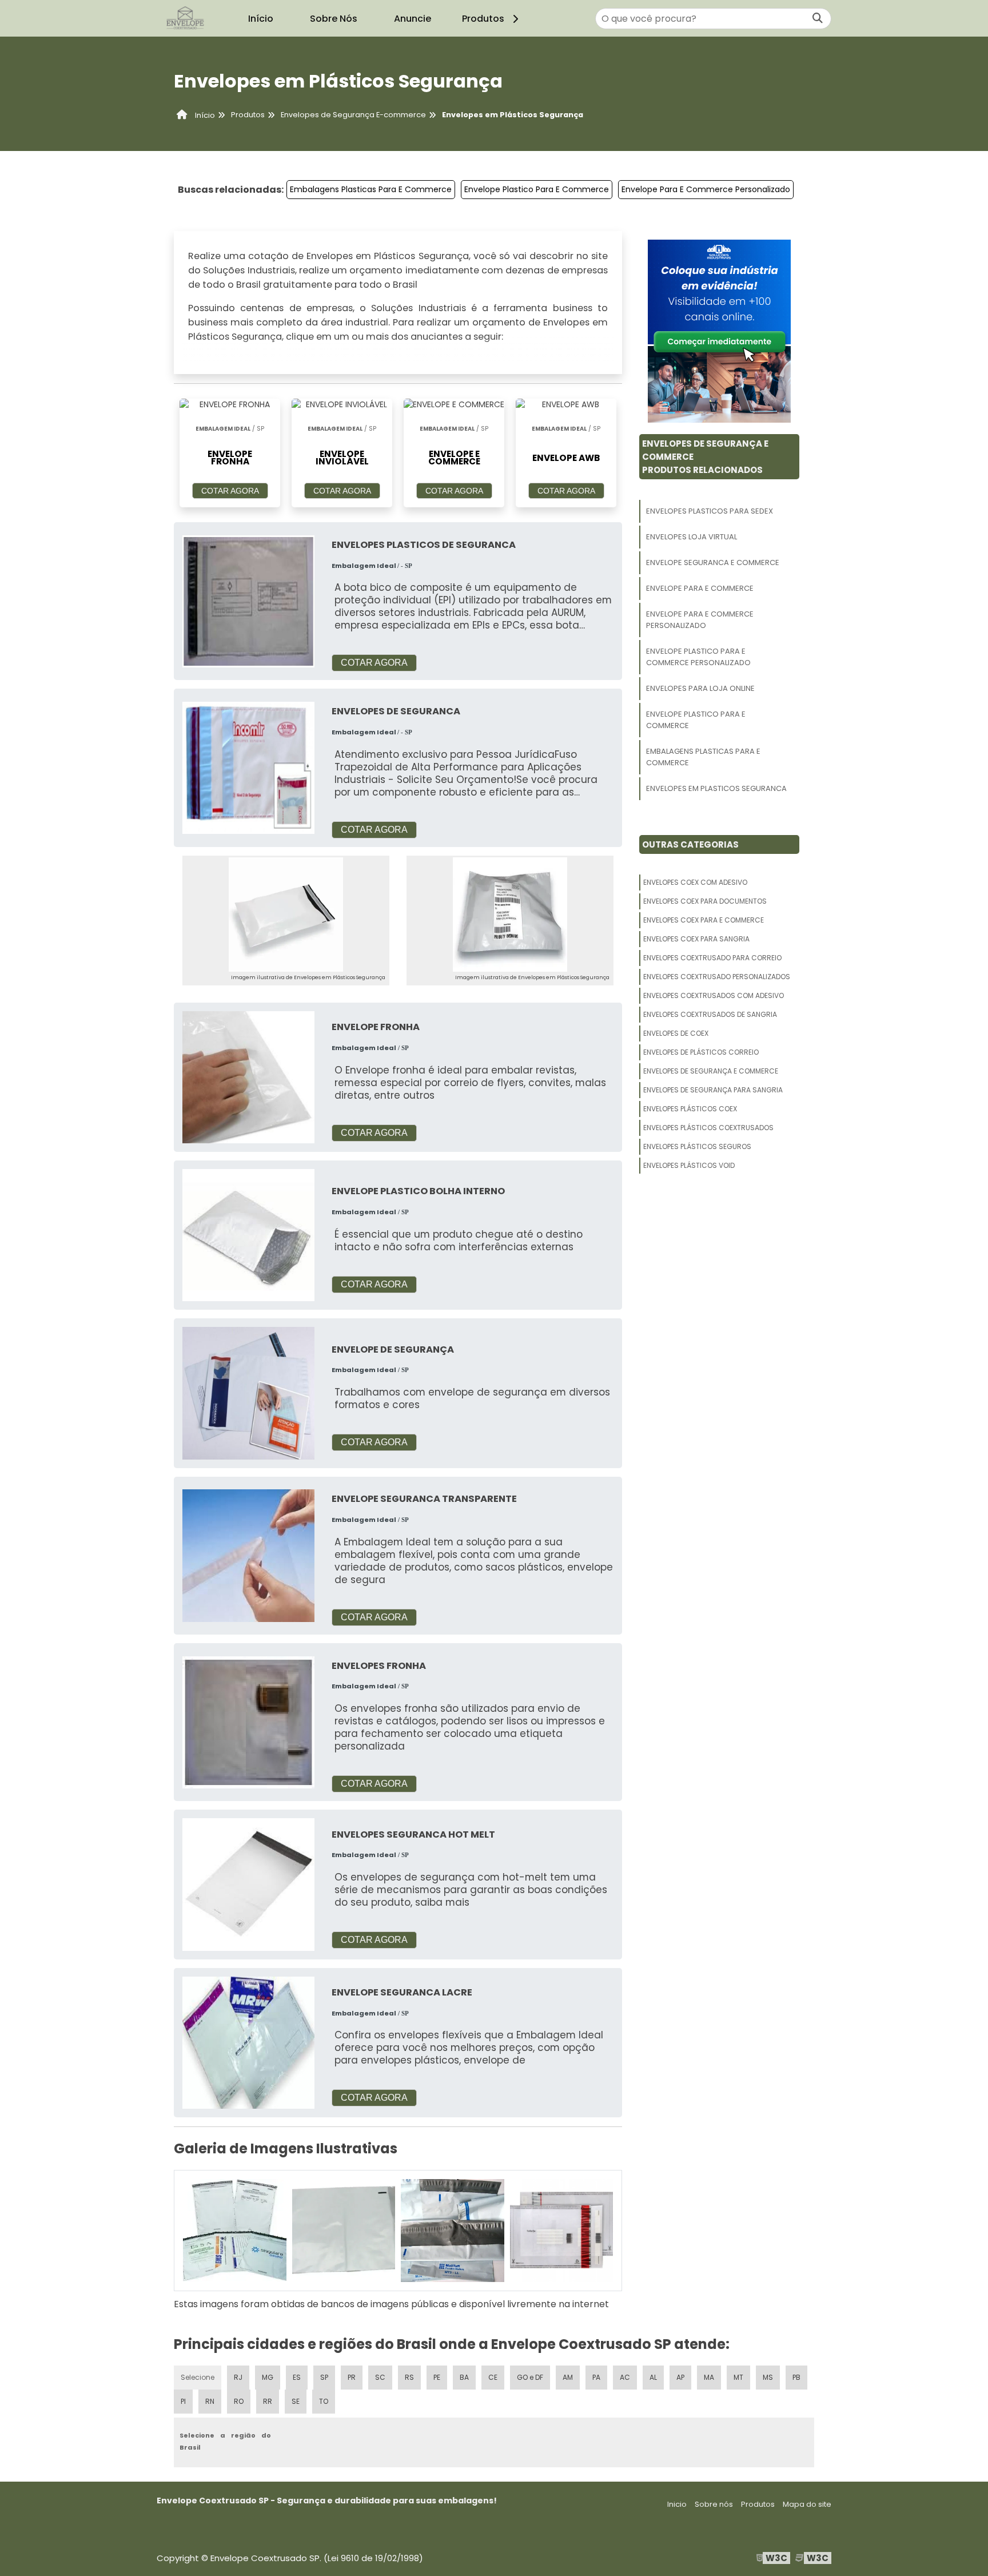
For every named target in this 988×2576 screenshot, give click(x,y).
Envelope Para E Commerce (700, 588)
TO (324, 2401)
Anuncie (413, 19)
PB (796, 2377)
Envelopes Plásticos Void (689, 1165)
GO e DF (530, 2377)
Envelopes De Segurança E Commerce (711, 1071)
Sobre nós (714, 2504)
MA (709, 2377)
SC (380, 2377)
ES (297, 2377)
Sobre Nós (334, 19)
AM (568, 2377)
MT (738, 2377)
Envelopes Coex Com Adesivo (695, 882)
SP (324, 2377)
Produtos (483, 19)
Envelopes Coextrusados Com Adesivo (714, 995)
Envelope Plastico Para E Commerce (537, 189)
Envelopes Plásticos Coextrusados (708, 1128)
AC (625, 2377)
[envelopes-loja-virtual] (344, 2231)
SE (296, 2401)
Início (261, 19)
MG (268, 2377)
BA (464, 2377)
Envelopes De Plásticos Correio (701, 1052)
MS (768, 2377)
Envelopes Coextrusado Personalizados (717, 977)
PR (352, 2377)
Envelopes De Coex (676, 1033)
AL (653, 2377)
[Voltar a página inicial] (185, 18)
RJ (238, 2377)
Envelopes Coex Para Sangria (696, 939)
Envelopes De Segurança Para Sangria (713, 1090)
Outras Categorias (690, 844)
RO (239, 2401)
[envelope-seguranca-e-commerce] (453, 2231)
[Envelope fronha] (248, 1077)
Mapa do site (807, 2504)
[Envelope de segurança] (248, 1392)
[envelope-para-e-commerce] (562, 2231)
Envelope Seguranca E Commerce (713, 562)
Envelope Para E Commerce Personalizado (706, 189)
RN (210, 2401)
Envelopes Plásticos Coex (690, 1109)
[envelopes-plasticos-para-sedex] (235, 2231)
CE (493, 2377)
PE (437, 2377)
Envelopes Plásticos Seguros (697, 1146)
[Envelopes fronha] (248, 1722)
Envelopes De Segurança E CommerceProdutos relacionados (705, 457)
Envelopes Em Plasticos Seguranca (716, 788)
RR (268, 2401)
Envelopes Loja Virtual (692, 537)
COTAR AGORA (230, 491)
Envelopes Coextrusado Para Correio (712, 958)
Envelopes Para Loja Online (700, 688)
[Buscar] (818, 19)
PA (596, 2377)
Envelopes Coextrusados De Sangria (710, 1014)
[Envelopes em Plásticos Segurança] (286, 915)
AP (680, 2377)
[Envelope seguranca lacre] (248, 2042)
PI (183, 2401)
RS (409, 2377)
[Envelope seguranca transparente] (248, 1555)
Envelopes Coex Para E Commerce (704, 920)
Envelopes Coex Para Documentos (705, 901)
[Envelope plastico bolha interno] (248, 1235)
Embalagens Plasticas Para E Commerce (371, 189)
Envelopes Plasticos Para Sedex (710, 511)
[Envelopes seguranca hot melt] (248, 1884)
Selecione (198, 2377)
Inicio (677, 2504)
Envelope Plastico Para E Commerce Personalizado (698, 657)
